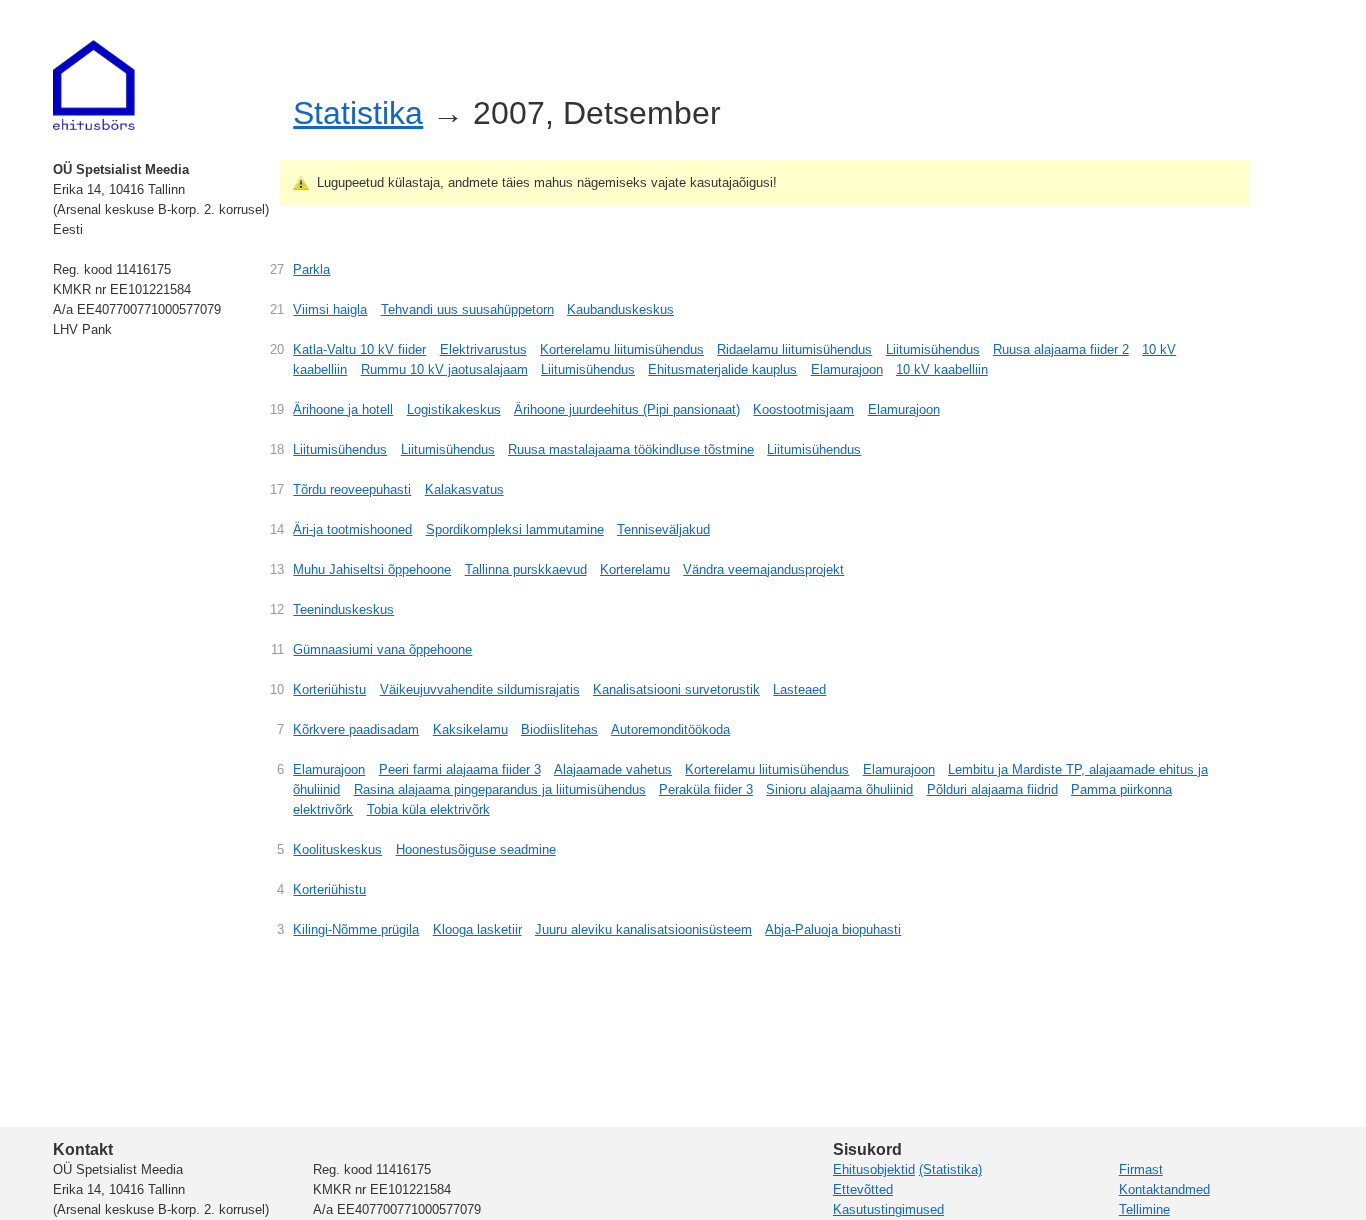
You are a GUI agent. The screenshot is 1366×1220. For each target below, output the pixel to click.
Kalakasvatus (464, 489)
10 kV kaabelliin (942, 369)
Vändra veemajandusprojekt (763, 569)
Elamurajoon (847, 369)
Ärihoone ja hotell (343, 409)
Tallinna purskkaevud (526, 569)
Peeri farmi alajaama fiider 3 (460, 769)
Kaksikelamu (470, 729)
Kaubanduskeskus (620, 309)
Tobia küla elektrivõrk (428, 809)
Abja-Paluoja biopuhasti (833, 929)
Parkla (311, 269)
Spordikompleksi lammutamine (515, 529)
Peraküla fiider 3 (706, 789)
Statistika (358, 113)
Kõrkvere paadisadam (356, 729)
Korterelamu (635, 569)
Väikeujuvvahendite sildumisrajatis (480, 689)
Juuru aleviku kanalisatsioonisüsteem (643, 929)
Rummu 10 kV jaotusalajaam (444, 369)
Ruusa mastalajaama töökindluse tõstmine (631, 449)
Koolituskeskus (337, 849)
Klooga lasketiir (477, 929)
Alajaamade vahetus (613, 769)
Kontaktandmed (1164, 1189)
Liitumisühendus (933, 349)
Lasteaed (799, 689)
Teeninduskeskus (343, 609)
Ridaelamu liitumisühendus (794, 349)
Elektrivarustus (483, 349)
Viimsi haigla (330, 309)
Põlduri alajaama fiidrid (992, 789)
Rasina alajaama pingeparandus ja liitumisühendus (500, 789)
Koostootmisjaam (803, 409)
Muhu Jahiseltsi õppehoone (372, 569)
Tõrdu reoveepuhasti (352, 489)
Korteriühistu (329, 689)
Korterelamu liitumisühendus (622, 349)
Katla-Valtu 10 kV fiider (359, 349)
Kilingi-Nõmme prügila (356, 929)
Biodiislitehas (559, 729)
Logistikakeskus (454, 409)
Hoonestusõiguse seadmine (476, 849)
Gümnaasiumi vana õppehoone (382, 649)
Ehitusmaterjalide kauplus (722, 369)
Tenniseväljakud (663, 529)
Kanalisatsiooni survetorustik (676, 689)
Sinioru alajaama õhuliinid (839, 789)
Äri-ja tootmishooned (352, 529)
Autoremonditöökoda (670, 729)
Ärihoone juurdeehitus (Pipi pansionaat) (627, 409)
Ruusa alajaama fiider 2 (1061, 349)
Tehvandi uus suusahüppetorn (467, 309)
